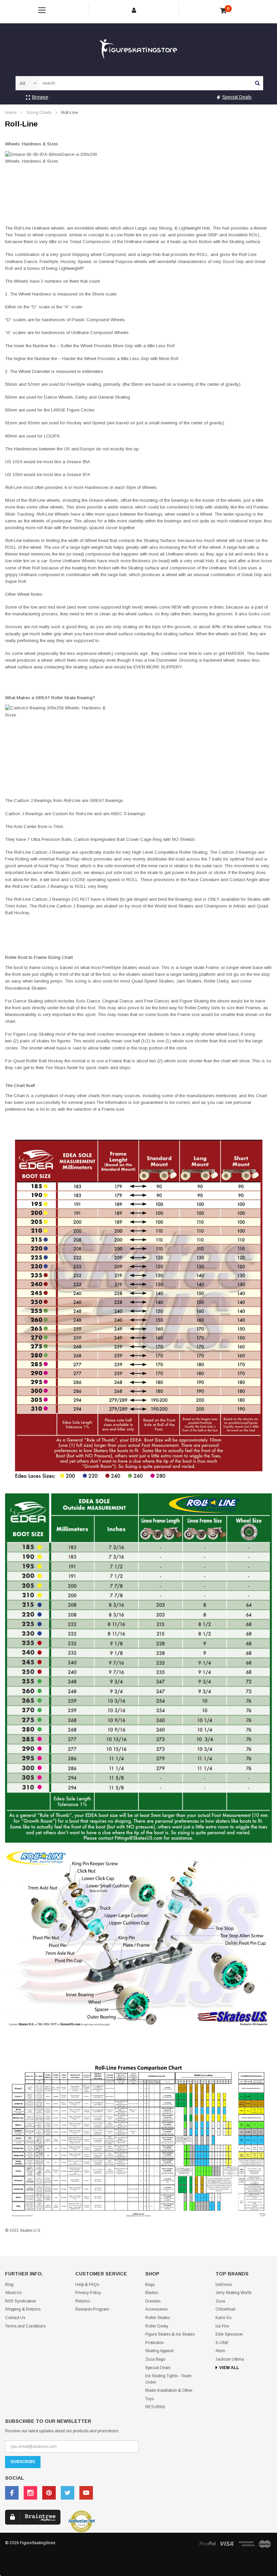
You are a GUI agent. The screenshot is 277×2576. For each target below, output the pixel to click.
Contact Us (15, 2318)
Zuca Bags (155, 2359)
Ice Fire (222, 2326)
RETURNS (155, 2407)
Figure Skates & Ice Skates (170, 2334)
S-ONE (222, 2343)
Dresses (153, 2301)
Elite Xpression (229, 2334)
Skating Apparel (159, 2351)
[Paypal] (207, 2543)
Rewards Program (92, 2309)
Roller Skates (158, 2318)
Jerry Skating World (233, 2293)
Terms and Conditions (25, 2326)
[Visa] (227, 2543)
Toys (149, 2399)
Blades (152, 2293)
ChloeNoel (225, 2309)
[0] (223, 11)
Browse (40, 97)
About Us (13, 2293)
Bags (150, 2285)
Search (257, 83)
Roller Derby (157, 2326)
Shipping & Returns (23, 2309)
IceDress (224, 2285)
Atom (220, 2351)
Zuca (220, 2301)
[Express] (247, 2543)
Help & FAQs (87, 2285)
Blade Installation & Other (169, 2390)
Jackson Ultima (230, 2359)
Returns (83, 2301)
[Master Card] (265, 2544)
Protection (155, 2343)
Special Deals (237, 97)
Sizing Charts (39, 113)
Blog (9, 2285)
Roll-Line (70, 113)
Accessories (156, 2309)
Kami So (223, 2318)
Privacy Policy (88, 2293)
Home (11, 113)
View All (229, 2368)
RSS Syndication (21, 2301)
